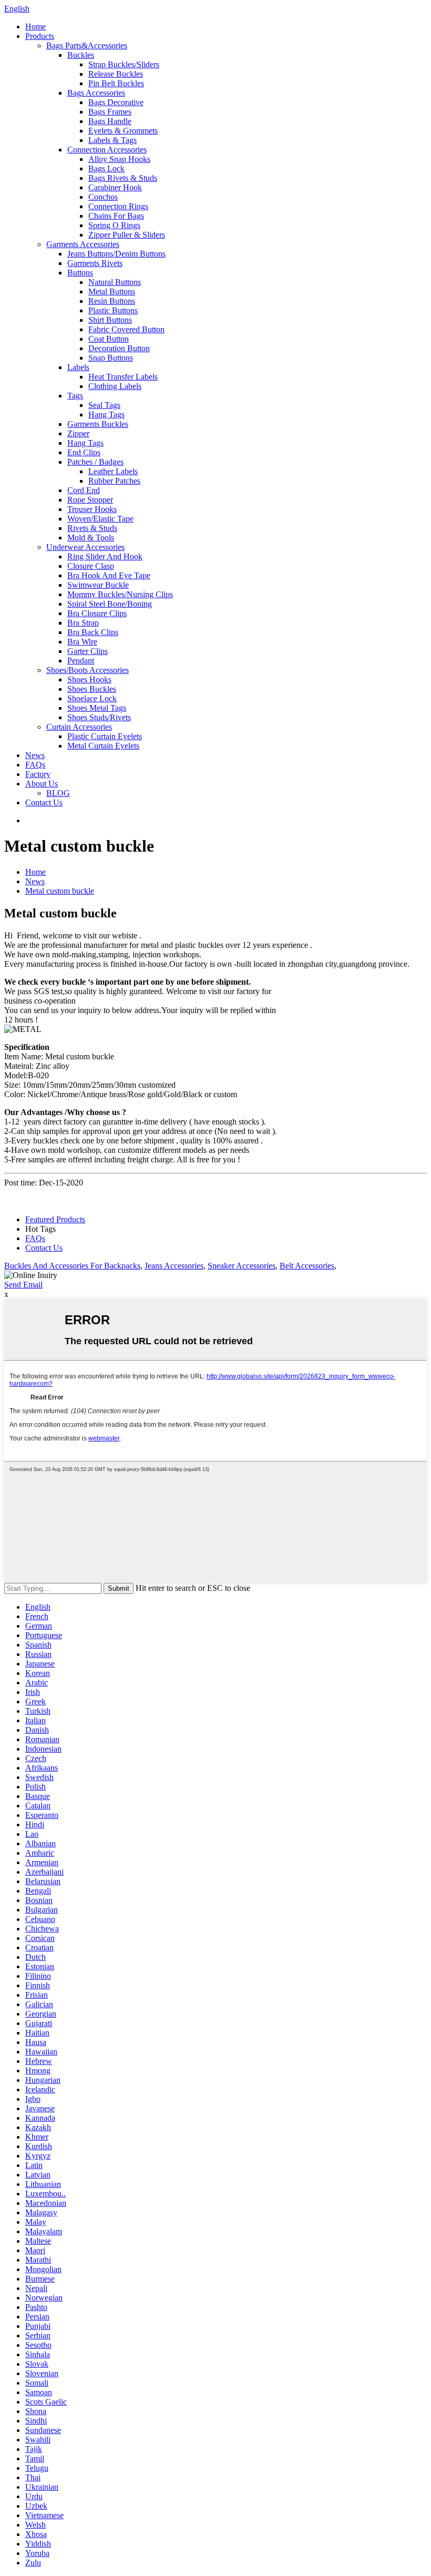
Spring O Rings (114, 225)
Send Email (23, 1285)
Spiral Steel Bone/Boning (110, 604)
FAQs (35, 765)
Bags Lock (106, 168)
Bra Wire (82, 642)
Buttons (80, 273)
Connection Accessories (107, 150)
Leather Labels (113, 471)
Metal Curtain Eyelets (103, 746)
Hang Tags (106, 415)
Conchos (103, 197)
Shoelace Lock (92, 698)
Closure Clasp (91, 566)
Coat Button (109, 339)
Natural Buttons (115, 282)
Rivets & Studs (92, 528)
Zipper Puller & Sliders (127, 235)
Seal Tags (104, 405)
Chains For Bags (116, 216)
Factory (38, 774)
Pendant (81, 661)
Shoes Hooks (89, 679)
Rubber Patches (114, 481)
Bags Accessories (96, 93)
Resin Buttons (112, 301)
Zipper (78, 433)
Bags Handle (110, 121)
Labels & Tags (112, 140)
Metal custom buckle (60, 891)
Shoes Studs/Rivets (99, 717)
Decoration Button (119, 348)
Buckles (81, 55)
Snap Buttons (111, 358)
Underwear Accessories (85, 547)
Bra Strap (83, 623)
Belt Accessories (307, 1266)
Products (40, 36)
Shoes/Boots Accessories (88, 670)
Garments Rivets (95, 263)
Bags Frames (110, 112)
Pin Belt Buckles (116, 83)
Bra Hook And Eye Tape (109, 575)
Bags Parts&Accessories (87, 45)
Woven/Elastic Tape (100, 519)
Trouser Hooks (92, 509)
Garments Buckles (98, 424)
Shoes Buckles (92, 689)
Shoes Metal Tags (97, 708)
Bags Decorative (116, 102)
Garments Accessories (83, 244)
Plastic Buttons (113, 310)
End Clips (84, 452)
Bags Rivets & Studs (123, 178)
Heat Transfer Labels (123, 377)
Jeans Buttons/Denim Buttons (116, 254)
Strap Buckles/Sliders (124, 64)
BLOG (58, 793)
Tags (75, 396)
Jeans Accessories (174, 1266)
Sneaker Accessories (242, 1266)
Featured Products (55, 1219)
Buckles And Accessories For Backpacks (72, 1266)
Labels (78, 367)
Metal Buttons (112, 292)
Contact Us (44, 803)
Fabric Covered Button (126, 329)
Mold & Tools (91, 538)
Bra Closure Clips (97, 613)
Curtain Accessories (79, 727)
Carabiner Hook (115, 187)
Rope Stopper (90, 500)
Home (35, 27)
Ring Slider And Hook (105, 556)
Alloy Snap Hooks (119, 159)
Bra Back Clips (93, 632)
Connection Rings (118, 206)
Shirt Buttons (110, 320)
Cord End (84, 490)
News (35, 755)
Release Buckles (116, 74)
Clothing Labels (115, 386)
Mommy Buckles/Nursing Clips (120, 594)
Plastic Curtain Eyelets (105, 736)
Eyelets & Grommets (123, 131)
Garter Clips (88, 651)
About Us (42, 784)
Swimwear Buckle (98, 585)
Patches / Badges (95, 462)
